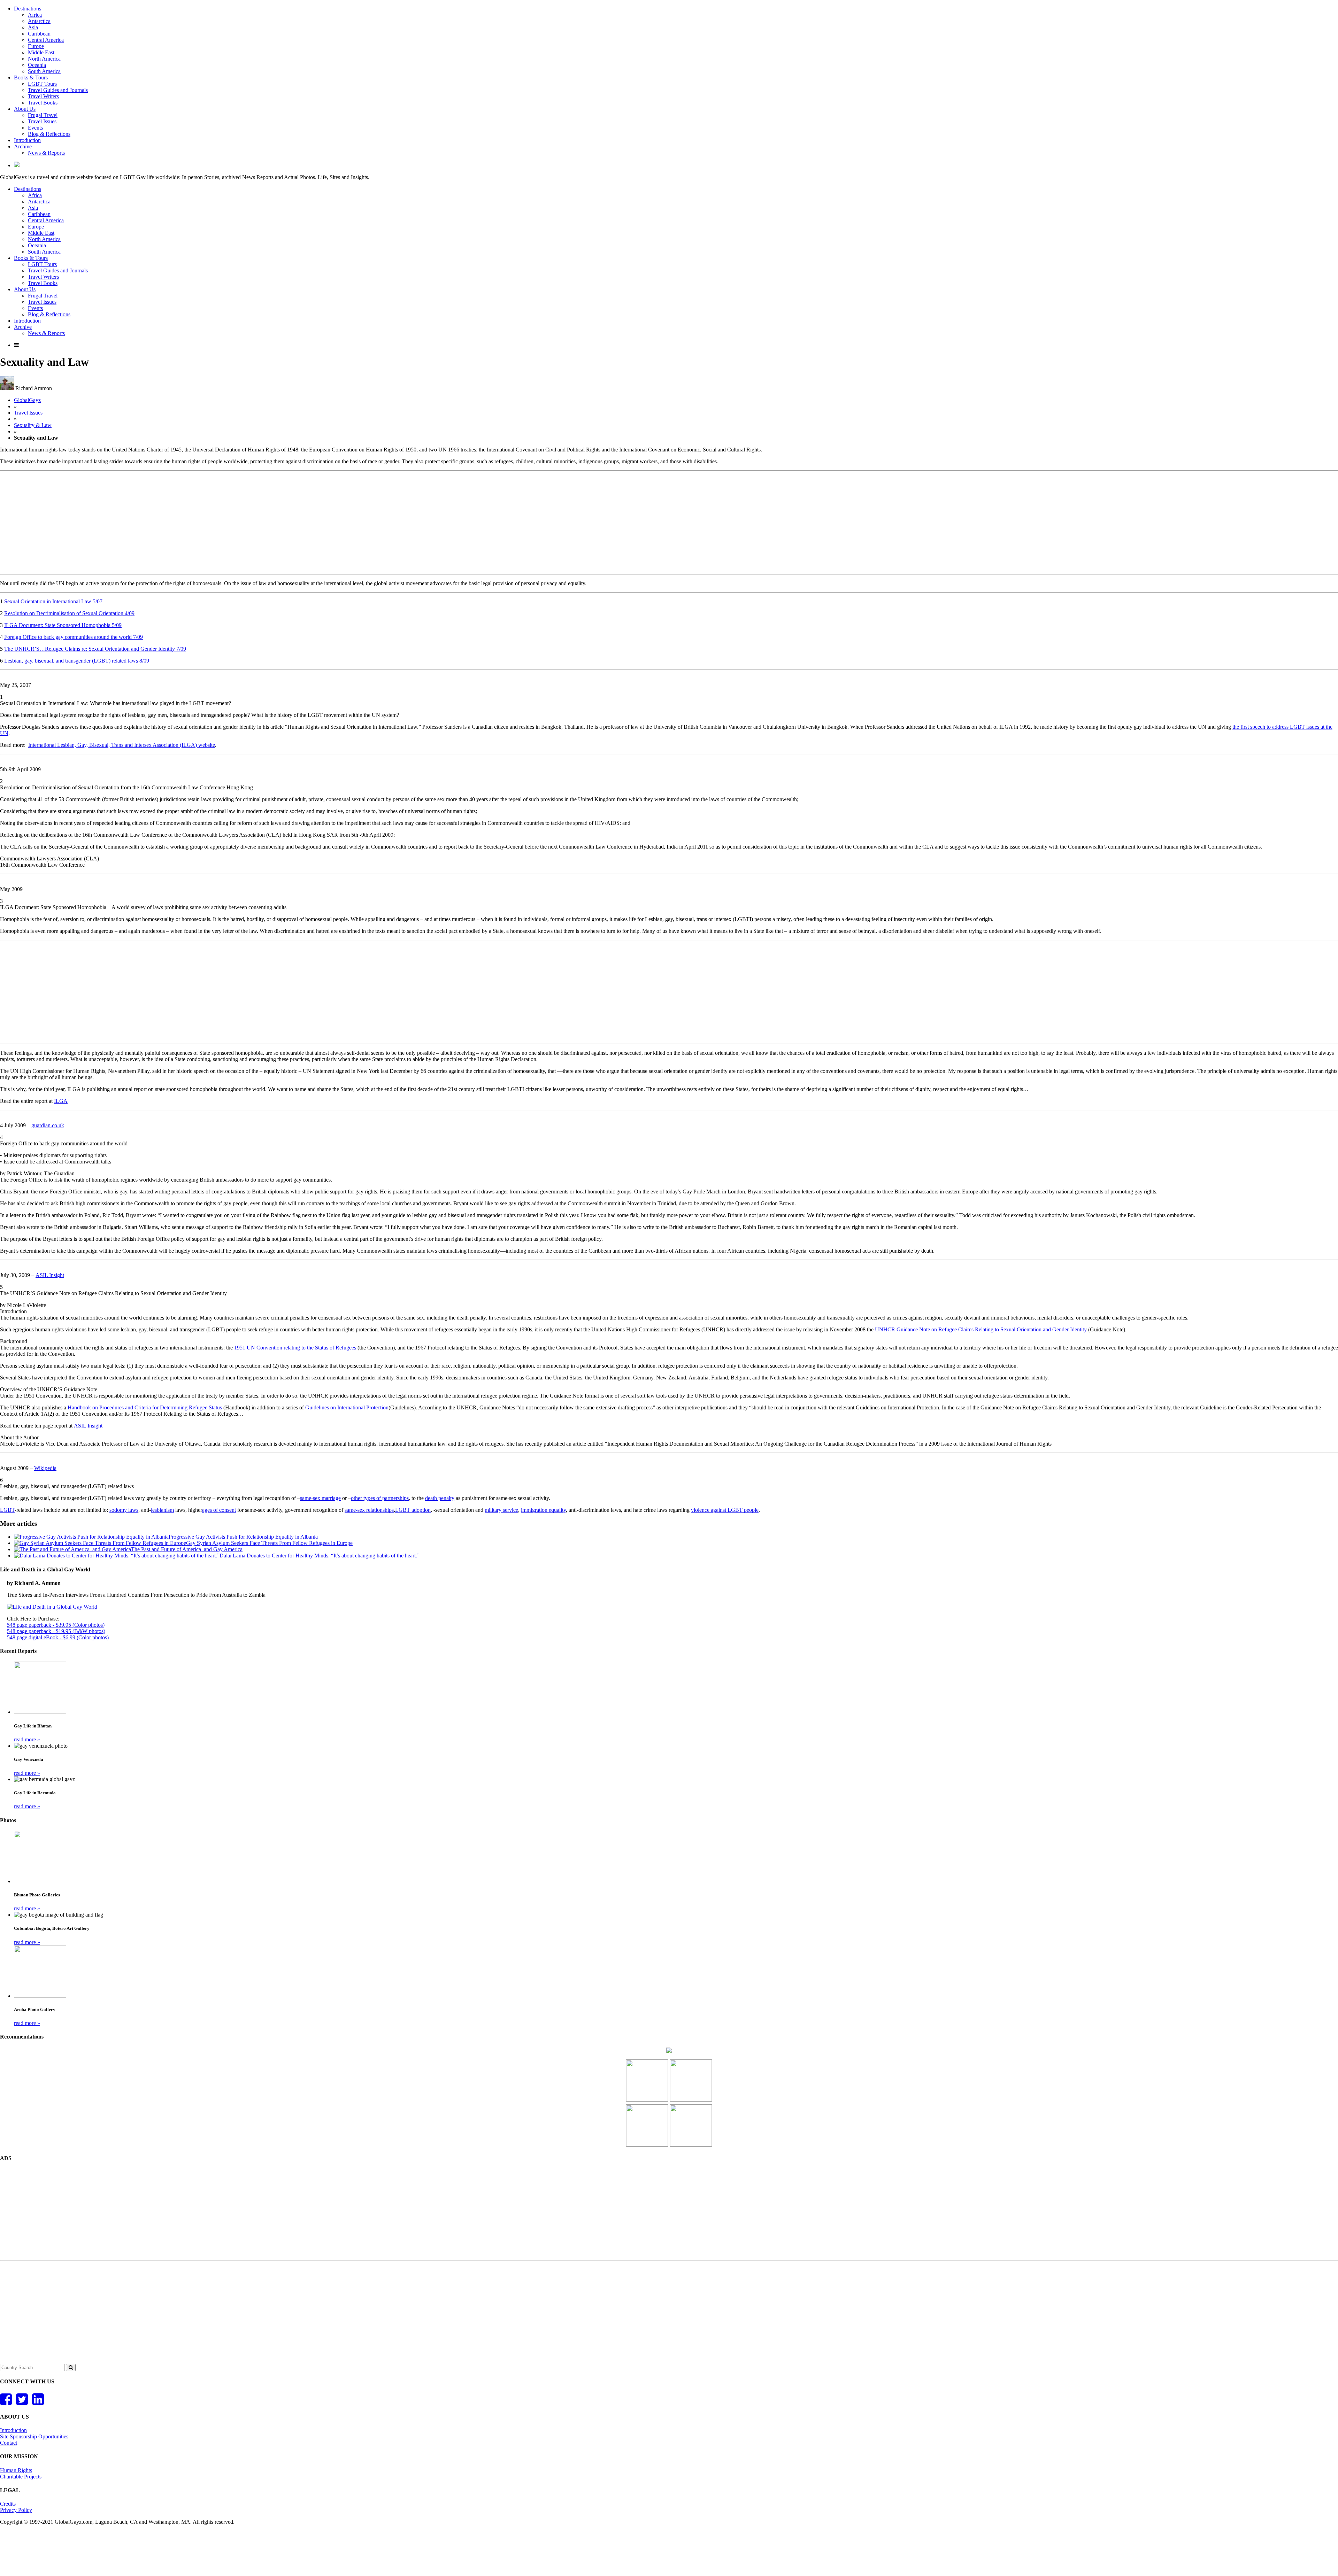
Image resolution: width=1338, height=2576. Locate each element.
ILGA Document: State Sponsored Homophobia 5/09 (63, 625)
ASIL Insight (50, 1275)
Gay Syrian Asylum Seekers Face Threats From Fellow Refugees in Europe (269, 1543)
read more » (27, 1739)
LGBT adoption (413, 1510)
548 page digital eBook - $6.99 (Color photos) (58, 1637)
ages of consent (219, 1510)
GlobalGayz (27, 400)
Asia (33, 27)
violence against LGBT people (725, 1510)
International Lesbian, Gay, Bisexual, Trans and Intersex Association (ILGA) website (122, 745)
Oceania (37, 65)
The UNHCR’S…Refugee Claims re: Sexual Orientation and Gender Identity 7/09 (95, 649)
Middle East (41, 52)
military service (501, 1510)
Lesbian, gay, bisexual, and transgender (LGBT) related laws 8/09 (77, 661)
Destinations (28, 9)
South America (44, 71)
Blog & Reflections (49, 134)
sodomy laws (124, 1510)
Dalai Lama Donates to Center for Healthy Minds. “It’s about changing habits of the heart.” (320, 1556)
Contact (9, 2443)
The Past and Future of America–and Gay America (187, 1549)
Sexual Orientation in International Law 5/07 (53, 601)
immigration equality (543, 1510)
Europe (36, 46)
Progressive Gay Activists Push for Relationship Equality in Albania (243, 1537)
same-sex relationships (369, 1510)
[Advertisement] (669, 523)
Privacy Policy (16, 2510)
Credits (8, 2504)
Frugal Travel (43, 115)
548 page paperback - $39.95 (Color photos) (56, 1625)
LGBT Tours (42, 84)
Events (35, 128)
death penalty (440, 1498)
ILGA (61, 1101)
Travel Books (43, 103)
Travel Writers (43, 96)
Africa (35, 15)
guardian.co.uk (48, 1125)
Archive (23, 146)
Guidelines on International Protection (347, 1407)
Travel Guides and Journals (58, 90)
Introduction (27, 140)
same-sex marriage (320, 1498)
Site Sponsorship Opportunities (34, 2436)
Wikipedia (45, 1468)
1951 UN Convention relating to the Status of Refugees (295, 1348)
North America (44, 59)
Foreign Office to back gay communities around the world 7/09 (74, 637)
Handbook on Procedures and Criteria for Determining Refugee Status (145, 1407)
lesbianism (162, 1510)
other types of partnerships (380, 1498)
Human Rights (16, 2470)
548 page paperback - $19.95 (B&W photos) (56, 1631)
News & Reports (46, 153)
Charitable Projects (21, 2477)
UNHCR (885, 1329)
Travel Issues (42, 121)
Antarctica (39, 21)
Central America (46, 40)
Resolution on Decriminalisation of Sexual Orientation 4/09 (69, 613)
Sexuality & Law (33, 425)
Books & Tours (31, 78)
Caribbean (39, 34)
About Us (25, 109)
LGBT (7, 1510)
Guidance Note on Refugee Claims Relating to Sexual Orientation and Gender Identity (992, 1329)
